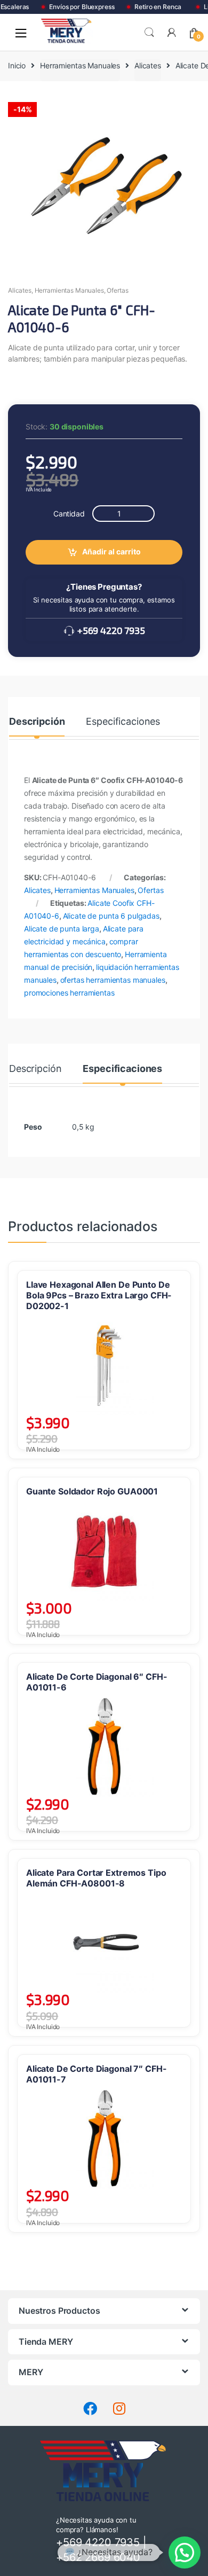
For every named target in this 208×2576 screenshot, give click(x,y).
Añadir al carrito (111, 551)
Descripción (37, 722)
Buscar (149, 33)
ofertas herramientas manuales (113, 980)
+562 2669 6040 (98, 2557)
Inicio (17, 65)
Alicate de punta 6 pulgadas (111, 916)
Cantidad (69, 514)
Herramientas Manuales (80, 65)
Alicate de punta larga (62, 929)
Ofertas (117, 290)
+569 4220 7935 (110, 630)
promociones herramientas (69, 993)
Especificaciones (123, 722)
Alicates (148, 65)
